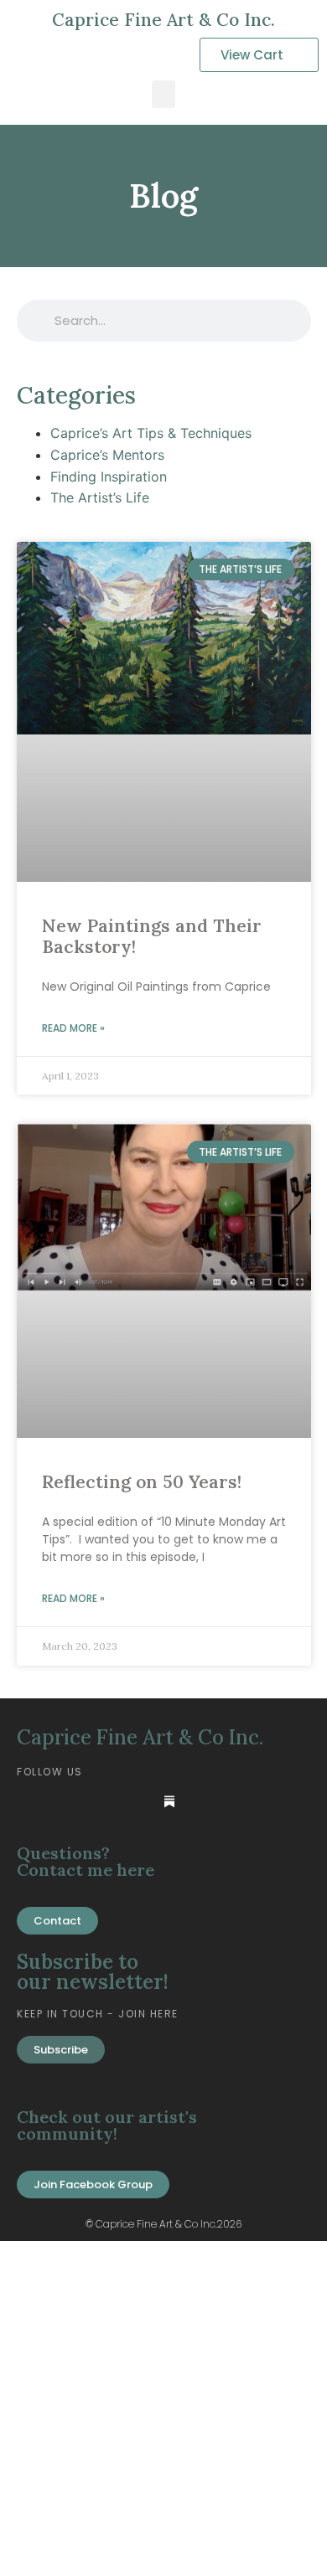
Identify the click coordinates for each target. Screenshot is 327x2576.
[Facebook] (66, 1801)
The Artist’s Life (100, 497)
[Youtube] (101, 1801)
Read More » (73, 1028)
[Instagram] (135, 1801)
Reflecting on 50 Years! (142, 1482)
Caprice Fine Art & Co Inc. (163, 20)
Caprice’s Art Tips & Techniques (151, 433)
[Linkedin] (32, 1801)
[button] (163, 94)
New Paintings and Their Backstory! (152, 936)
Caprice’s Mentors (107, 455)
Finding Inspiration (109, 477)
